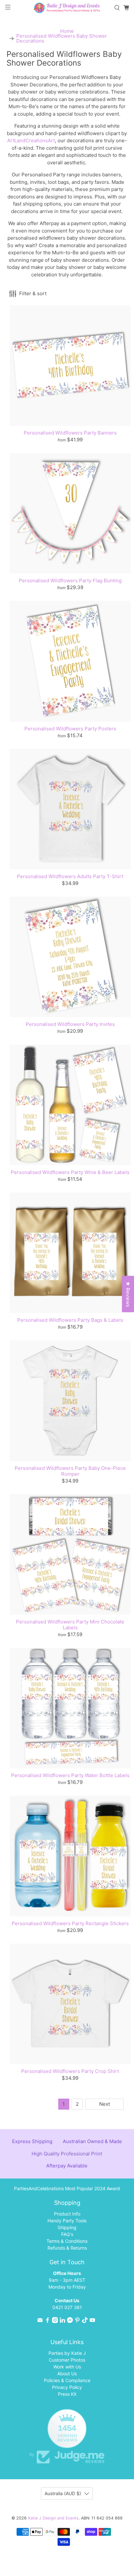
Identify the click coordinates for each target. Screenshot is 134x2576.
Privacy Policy (67, 2387)
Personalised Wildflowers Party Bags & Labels (70, 1320)
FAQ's (67, 2234)
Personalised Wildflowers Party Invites (70, 1024)
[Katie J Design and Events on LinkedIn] (62, 2321)
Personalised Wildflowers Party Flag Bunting (70, 581)
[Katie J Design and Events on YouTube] (92, 2321)
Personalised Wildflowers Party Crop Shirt (70, 2071)
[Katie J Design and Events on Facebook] (47, 2321)
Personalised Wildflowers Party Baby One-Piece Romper (70, 1471)
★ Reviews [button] (128, 1294)
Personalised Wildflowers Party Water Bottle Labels (70, 1775)
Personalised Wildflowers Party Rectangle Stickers (70, 1923)
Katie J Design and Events (53, 2518)
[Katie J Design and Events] (67, 8)
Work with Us (67, 2367)
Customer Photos (67, 2360)
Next (105, 2104)
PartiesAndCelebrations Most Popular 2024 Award (67, 2188)
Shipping (67, 2227)
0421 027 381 (67, 2307)
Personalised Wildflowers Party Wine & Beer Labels (70, 1172)
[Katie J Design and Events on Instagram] (55, 2321)
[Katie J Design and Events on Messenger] (70, 2321)
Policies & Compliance (67, 2380)
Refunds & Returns (67, 2248)
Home (67, 31)
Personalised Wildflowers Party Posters (70, 729)
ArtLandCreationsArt (31, 140)
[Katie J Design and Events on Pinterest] (77, 2321)
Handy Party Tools (67, 2221)
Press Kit (67, 2394)
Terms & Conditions (67, 2241)
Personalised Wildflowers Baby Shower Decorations (62, 38)
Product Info (67, 2214)
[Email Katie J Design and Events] (40, 2321)
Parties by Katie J (67, 2353)
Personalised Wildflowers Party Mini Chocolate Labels (70, 1625)
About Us (67, 2374)
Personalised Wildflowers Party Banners (70, 433)
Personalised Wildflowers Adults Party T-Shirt (70, 876)
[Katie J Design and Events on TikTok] (85, 2321)
